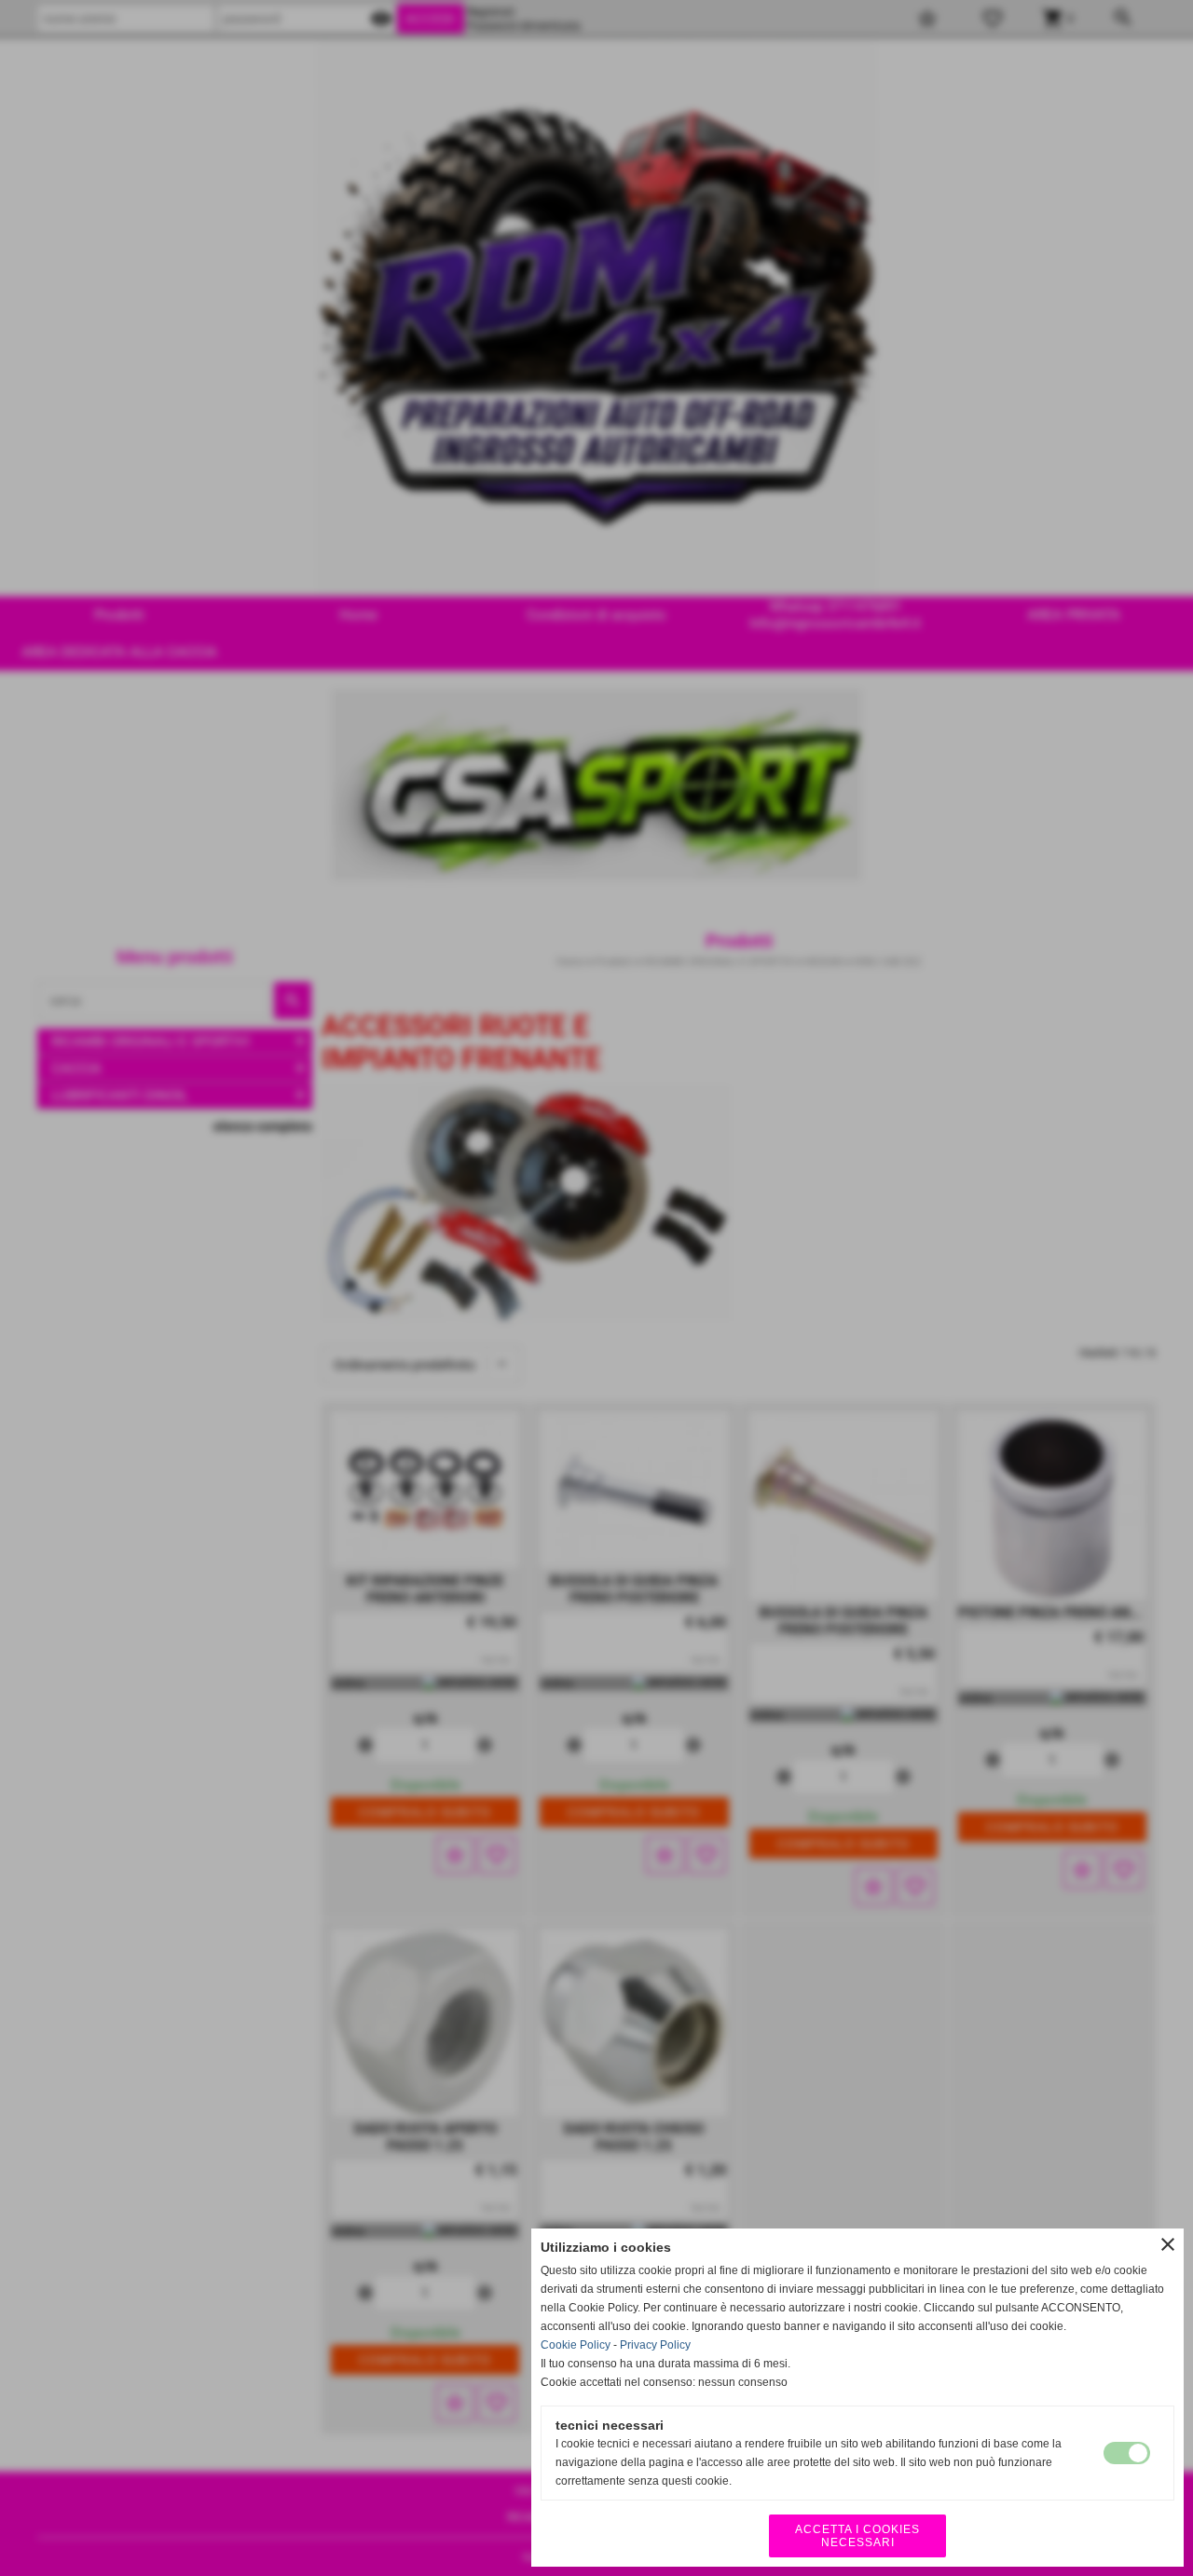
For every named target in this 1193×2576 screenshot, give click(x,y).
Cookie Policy (576, 2345)
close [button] (1168, 2244)
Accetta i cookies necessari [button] (857, 2536)
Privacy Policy (655, 2345)
